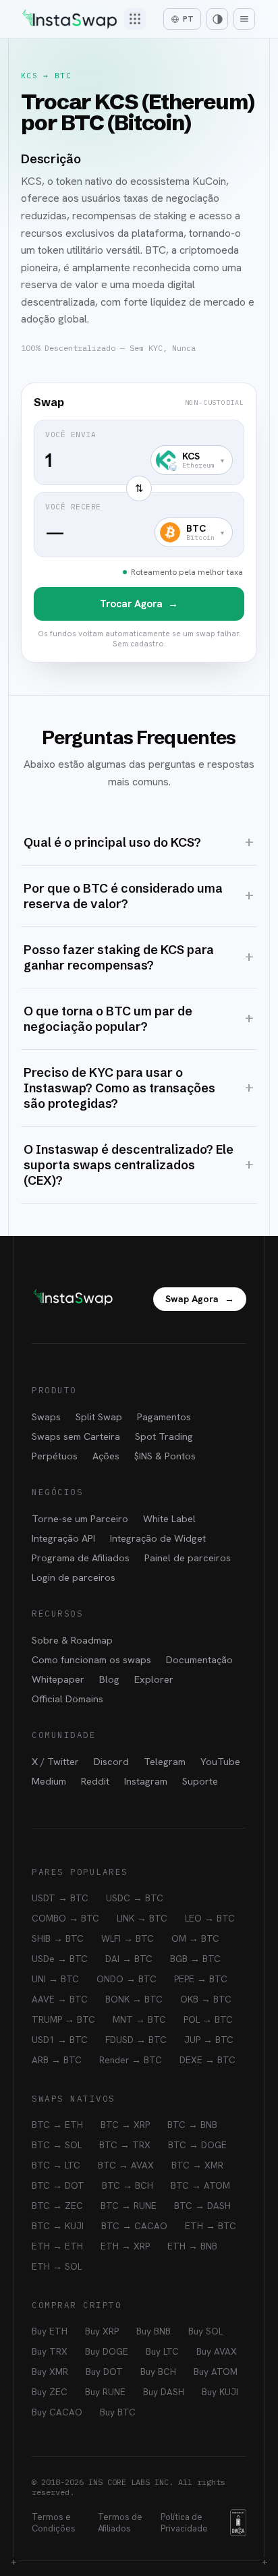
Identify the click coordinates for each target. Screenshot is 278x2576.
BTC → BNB (192, 2125)
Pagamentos (164, 1417)
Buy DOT (104, 2372)
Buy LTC (162, 2351)
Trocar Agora (139, 604)
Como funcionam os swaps (91, 1659)
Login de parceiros (74, 1577)
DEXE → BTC (207, 2060)
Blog (109, 1679)
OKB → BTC (206, 1999)
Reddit (95, 1781)
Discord (111, 1761)
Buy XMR (50, 2372)
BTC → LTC (56, 2165)
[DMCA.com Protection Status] (238, 2523)
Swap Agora (200, 1299)
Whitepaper (58, 1679)
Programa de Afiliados (81, 1558)
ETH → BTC (211, 2226)
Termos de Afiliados (120, 2523)
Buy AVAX (217, 2351)
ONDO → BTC (127, 1979)
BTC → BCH (128, 2185)
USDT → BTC (60, 1898)
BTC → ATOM (200, 2185)
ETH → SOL (57, 2266)
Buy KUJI (220, 2392)
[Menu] (244, 19)
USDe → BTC (60, 1959)
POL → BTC (208, 2019)
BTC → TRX (125, 2145)
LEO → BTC (210, 1918)
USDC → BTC (135, 1898)
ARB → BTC (57, 2060)
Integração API (63, 1538)
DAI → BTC (129, 1959)
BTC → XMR (197, 2165)
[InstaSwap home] (69, 19)
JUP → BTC (209, 2040)
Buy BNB (154, 2331)
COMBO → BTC (65, 1918)
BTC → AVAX (126, 2165)
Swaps (46, 1417)
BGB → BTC (195, 1959)
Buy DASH (164, 2392)
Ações (106, 1456)
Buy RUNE (105, 2392)
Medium (49, 1781)
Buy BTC (118, 2412)
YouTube (220, 1761)
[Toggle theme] (217, 19)
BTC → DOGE (197, 2145)
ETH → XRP (125, 2246)
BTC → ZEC (57, 2206)
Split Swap (99, 1417)
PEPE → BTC (201, 1979)
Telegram (165, 1761)
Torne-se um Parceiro (80, 1518)
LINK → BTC (142, 1918)
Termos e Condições (54, 2523)
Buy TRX (50, 2351)
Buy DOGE (107, 2351)
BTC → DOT (58, 2185)
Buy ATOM (216, 2372)
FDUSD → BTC (136, 2040)
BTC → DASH (202, 2206)
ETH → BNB (192, 2246)
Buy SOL (205, 2331)
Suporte (200, 1781)
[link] (139, 523)
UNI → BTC (55, 1979)
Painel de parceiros (188, 1558)
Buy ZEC (50, 2392)
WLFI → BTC (128, 1938)
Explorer (154, 1679)
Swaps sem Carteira (76, 1436)
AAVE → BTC (60, 1999)
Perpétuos (55, 1456)
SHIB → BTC (58, 1938)
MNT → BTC (139, 2019)
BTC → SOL (57, 2145)
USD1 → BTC (60, 2040)
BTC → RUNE (129, 2206)
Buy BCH (158, 2372)
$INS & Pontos (165, 1456)
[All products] (135, 19)
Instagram (146, 1781)
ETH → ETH (57, 2246)
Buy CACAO (57, 2412)
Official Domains (67, 1699)
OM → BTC (195, 1938)
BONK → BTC (134, 1999)
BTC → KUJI (58, 2226)
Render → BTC (131, 2060)
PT (188, 19)
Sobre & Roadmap (72, 1640)
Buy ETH (50, 2331)
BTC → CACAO (134, 2226)
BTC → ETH (57, 2125)
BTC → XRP (125, 2125)
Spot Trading (164, 1436)
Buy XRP (102, 2331)
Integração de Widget (158, 1538)
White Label (169, 1518)
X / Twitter (55, 1761)
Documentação (199, 1659)
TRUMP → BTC (63, 2019)
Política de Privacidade (184, 2523)
